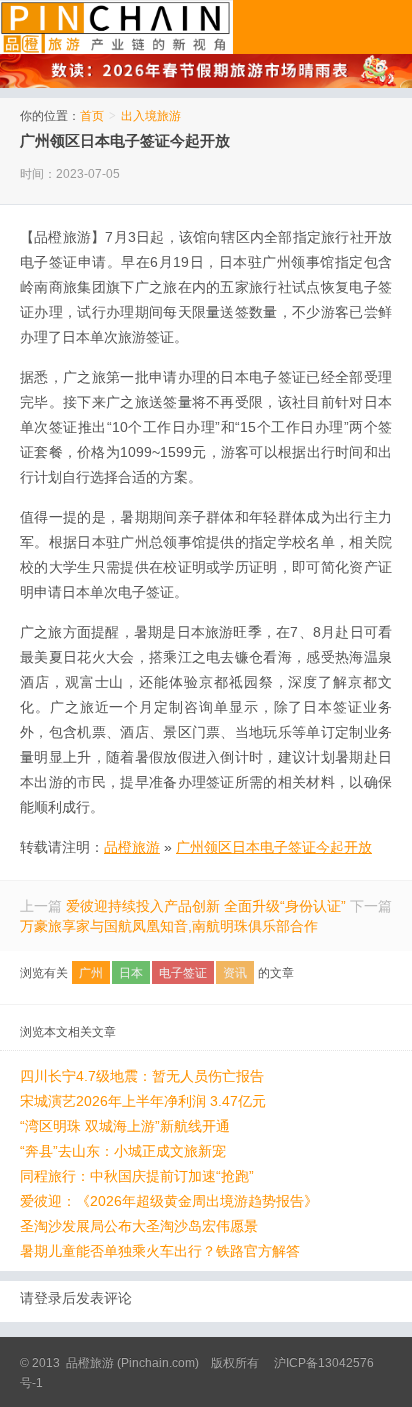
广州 (91, 973)
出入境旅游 (151, 116)
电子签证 (183, 973)
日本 (131, 973)
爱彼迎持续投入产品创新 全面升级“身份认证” (206, 906)
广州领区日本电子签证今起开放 (125, 140)
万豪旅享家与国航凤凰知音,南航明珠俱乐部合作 (169, 926)
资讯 (235, 973)
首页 (92, 116)
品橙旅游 (116, 27)
